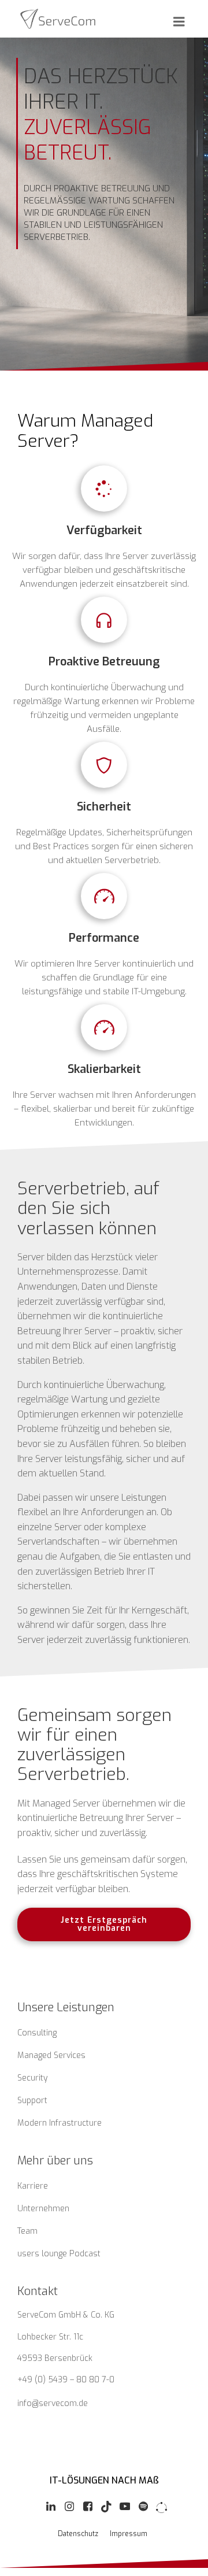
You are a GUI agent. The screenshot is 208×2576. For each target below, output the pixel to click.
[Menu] (178, 22)
